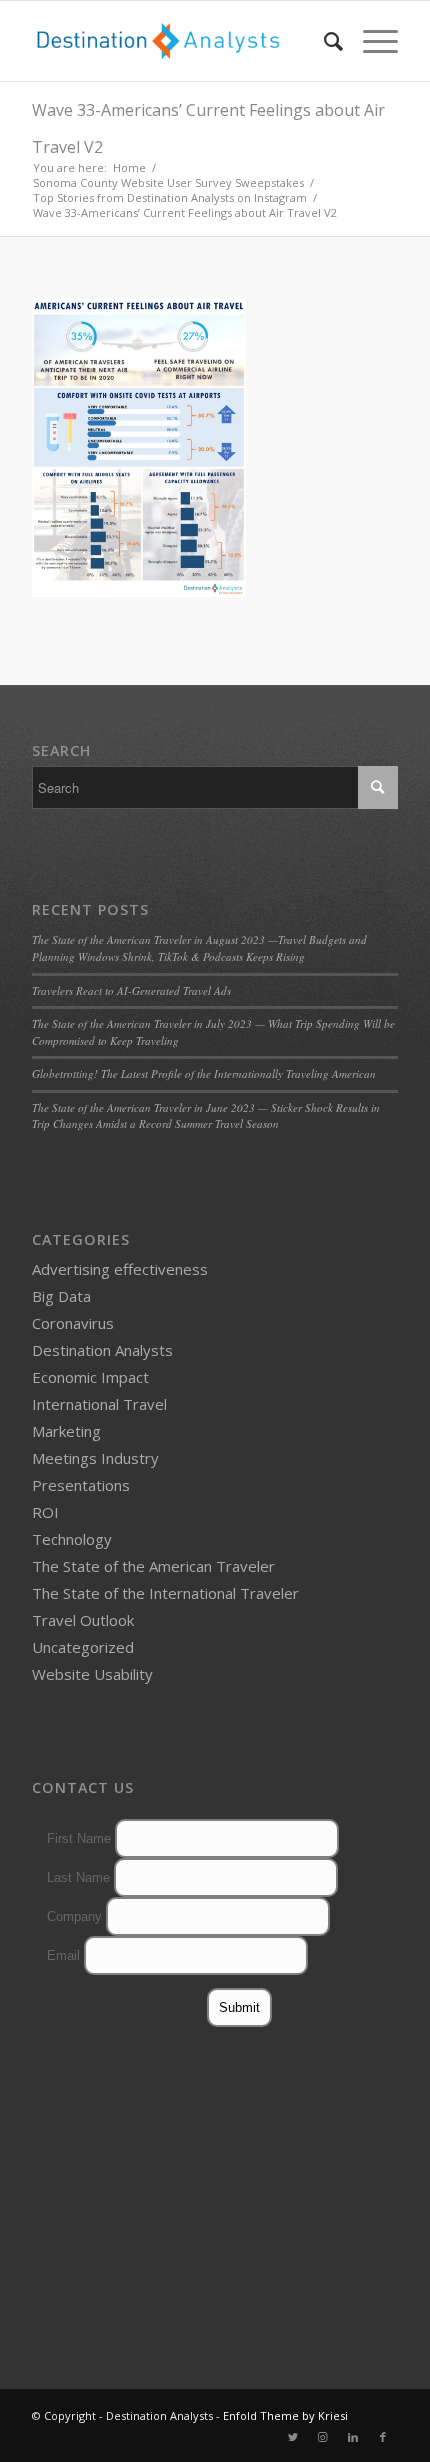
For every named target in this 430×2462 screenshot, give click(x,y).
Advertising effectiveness (120, 1269)
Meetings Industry (95, 1458)
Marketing (66, 1431)
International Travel (99, 1404)
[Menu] (370, 41)
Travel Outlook (83, 1620)
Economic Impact (90, 1377)
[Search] (323, 41)
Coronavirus (73, 1323)
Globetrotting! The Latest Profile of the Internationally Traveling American (204, 1073)
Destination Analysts (102, 1350)
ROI (45, 1512)
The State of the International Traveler (165, 1593)
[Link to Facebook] (383, 2437)
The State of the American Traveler (153, 1566)
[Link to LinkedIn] (353, 2437)
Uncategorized (83, 1647)
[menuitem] (323, 41)
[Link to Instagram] (323, 2437)
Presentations (81, 1485)
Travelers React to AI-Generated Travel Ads (131, 990)
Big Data (61, 1296)
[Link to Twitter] (293, 2437)
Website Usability (92, 1674)
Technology (72, 1539)
